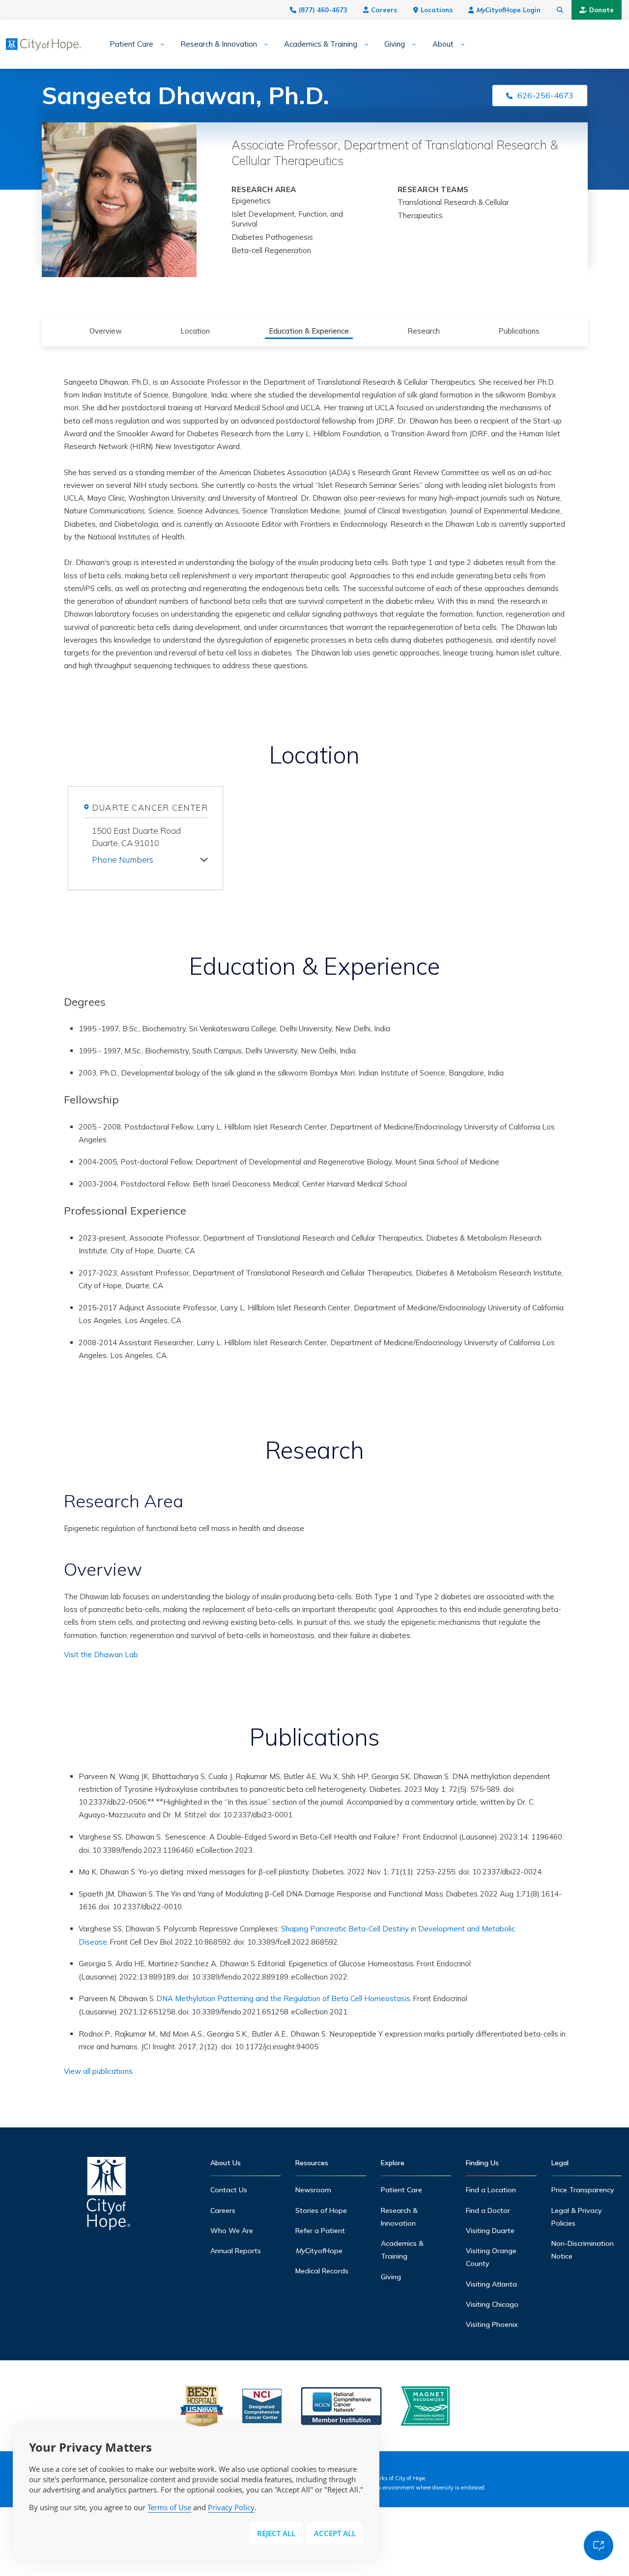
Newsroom (313, 2190)
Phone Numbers (123, 860)
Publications (519, 331)
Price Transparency (583, 2190)
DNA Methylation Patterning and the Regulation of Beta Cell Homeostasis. (284, 1998)
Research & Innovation (219, 44)
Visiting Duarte (490, 2231)
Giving (395, 44)
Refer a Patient (320, 2231)
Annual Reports (236, 2251)
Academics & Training (321, 44)
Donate (601, 10)
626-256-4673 (545, 95)
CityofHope (319, 2251)
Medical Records (322, 2271)
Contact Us (229, 2190)
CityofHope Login (508, 10)
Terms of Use (169, 2507)
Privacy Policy (231, 2507)
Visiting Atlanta (491, 2284)
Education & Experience (309, 331)
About (443, 44)
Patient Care (131, 44)
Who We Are (232, 2231)
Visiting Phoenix (492, 2324)
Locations (437, 10)
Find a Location (491, 2190)
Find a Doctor (488, 2210)
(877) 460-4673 (323, 10)
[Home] (109, 2196)
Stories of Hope (321, 2210)
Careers (384, 10)
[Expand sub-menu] (159, 44)
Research (424, 331)
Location (195, 331)
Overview (106, 331)
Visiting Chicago (492, 2304)
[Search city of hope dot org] (560, 10)
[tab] (150, 858)
